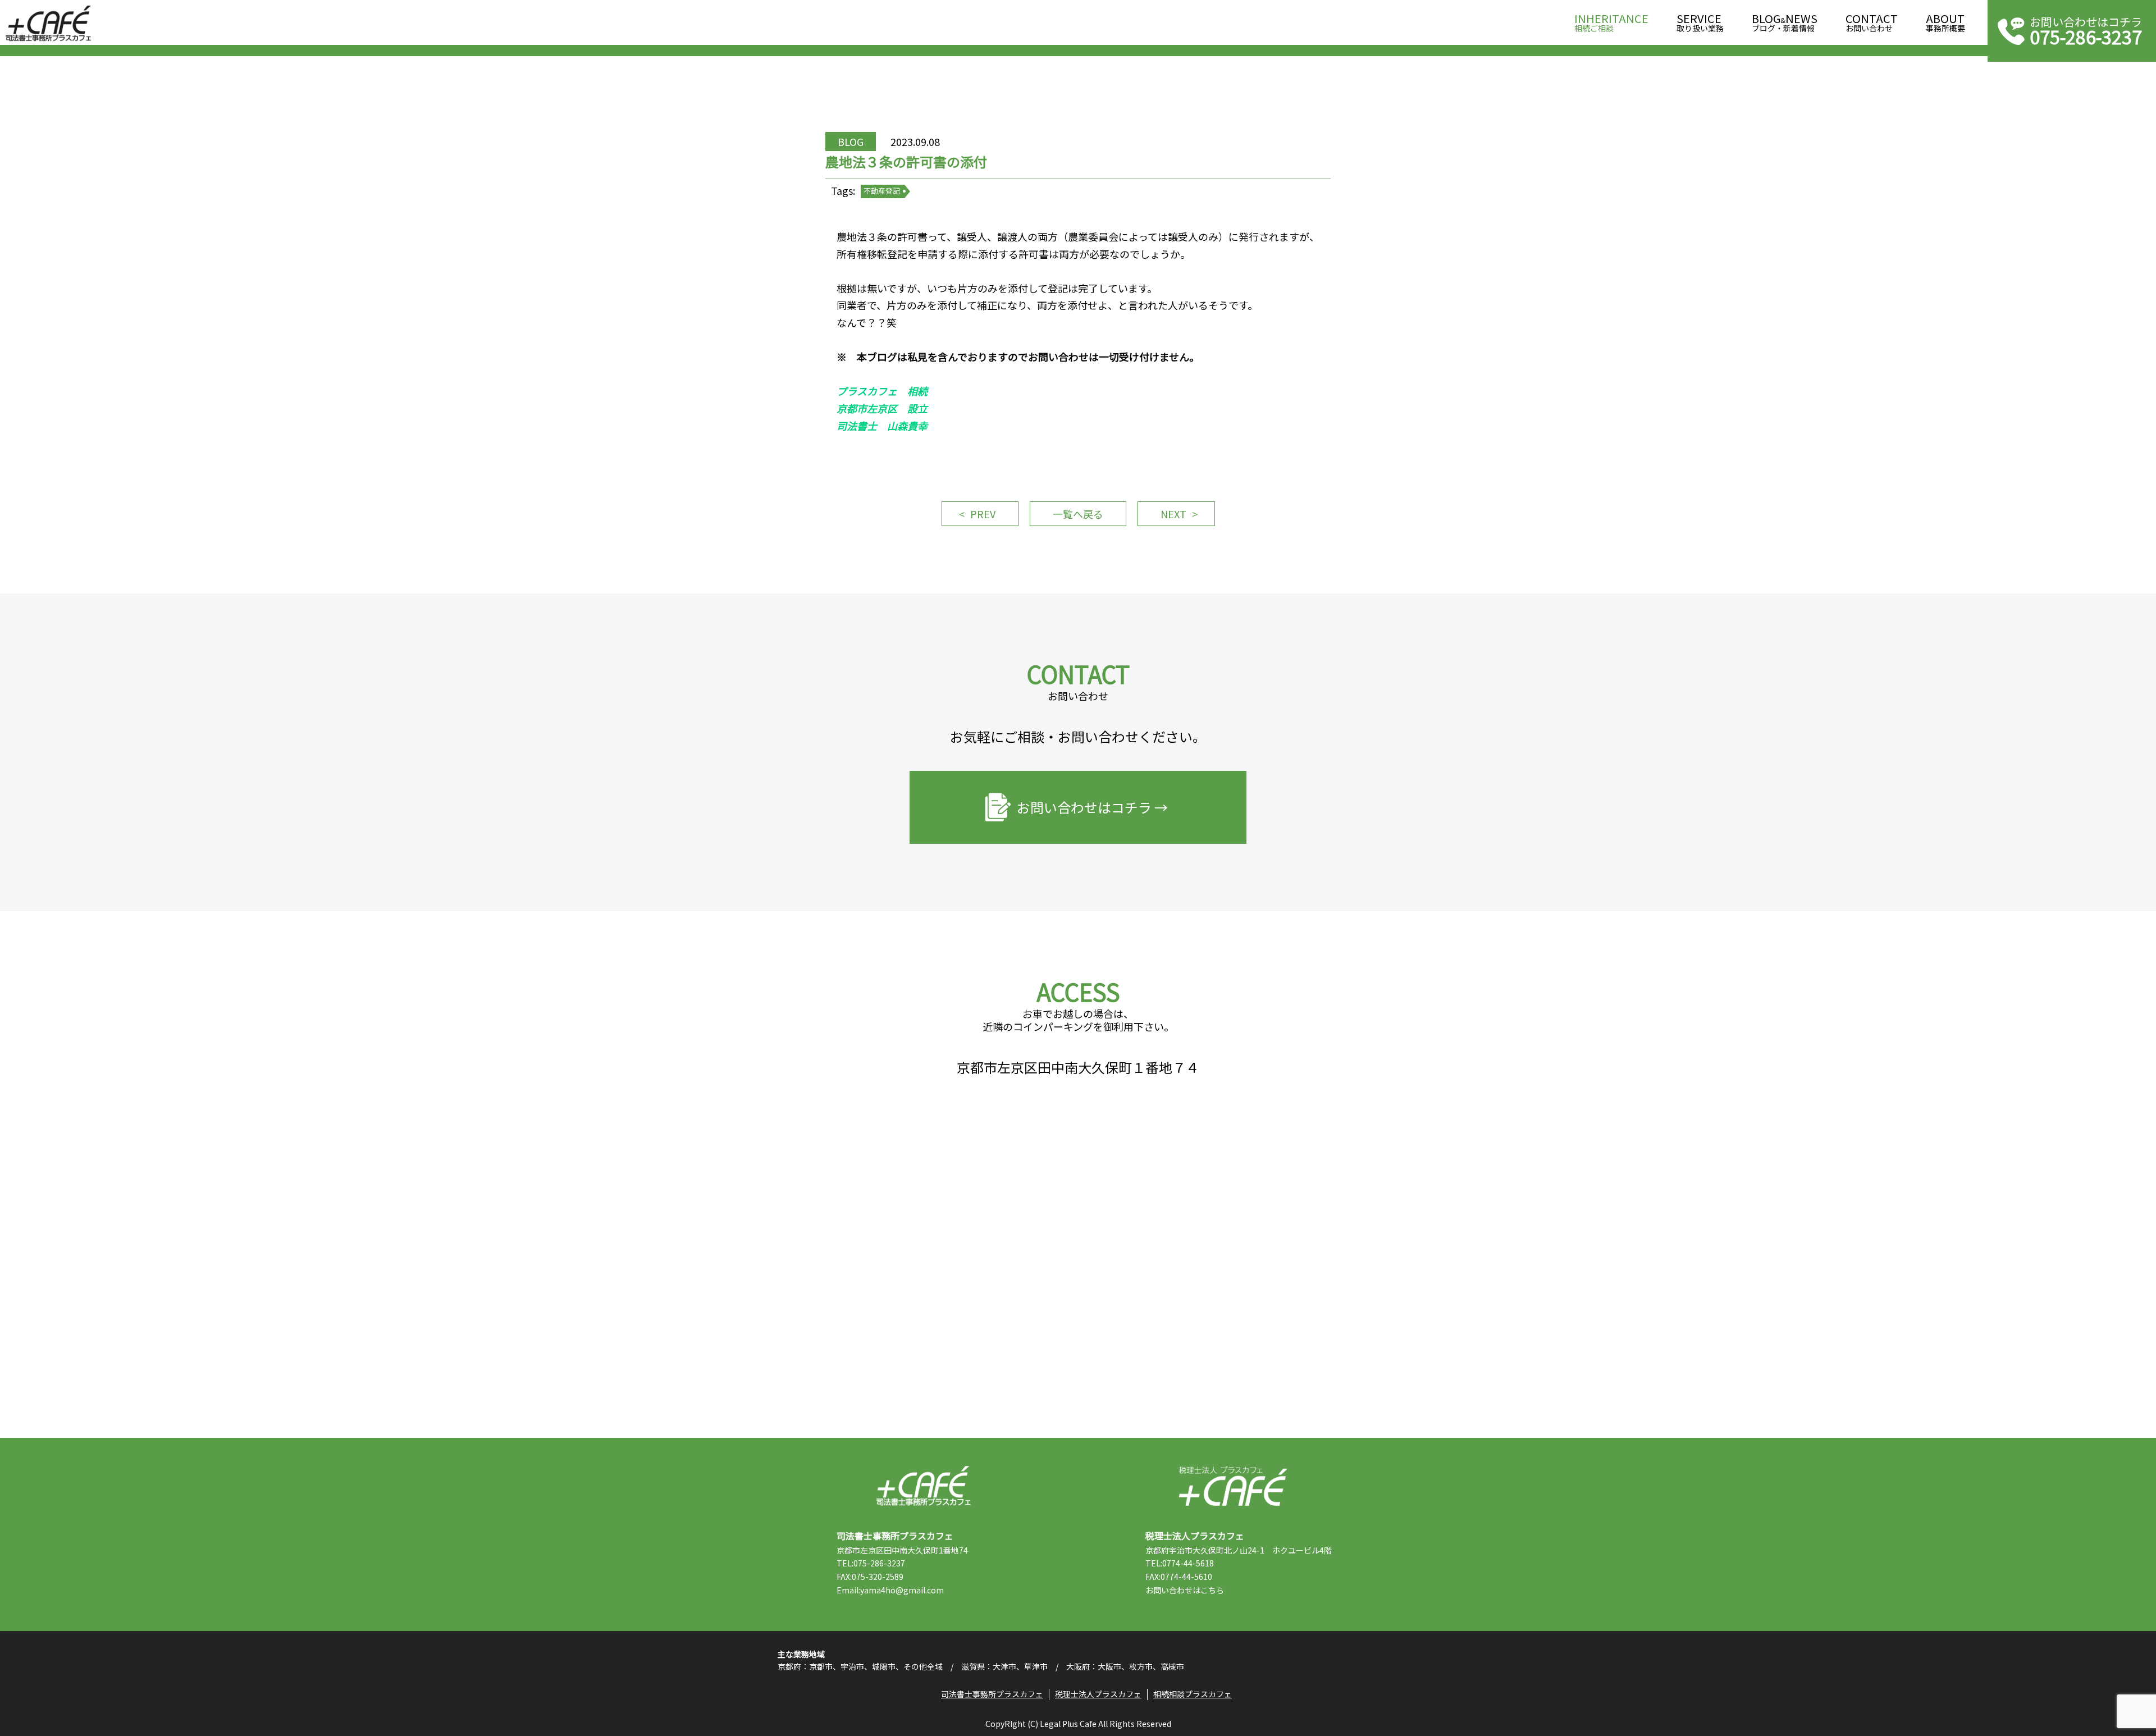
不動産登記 (882, 191)
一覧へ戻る (1078, 514)
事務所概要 (1945, 23)
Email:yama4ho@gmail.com (890, 1590)
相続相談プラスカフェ (1193, 1694)
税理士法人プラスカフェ (1233, 1486)
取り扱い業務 (1700, 23)
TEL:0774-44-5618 (1180, 1563)
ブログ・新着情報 (1785, 23)
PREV (983, 514)
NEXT (1173, 514)
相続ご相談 (1611, 23)
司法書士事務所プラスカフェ (48, 24)
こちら (1212, 1590)
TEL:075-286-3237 (871, 1563)
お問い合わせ (1872, 23)
